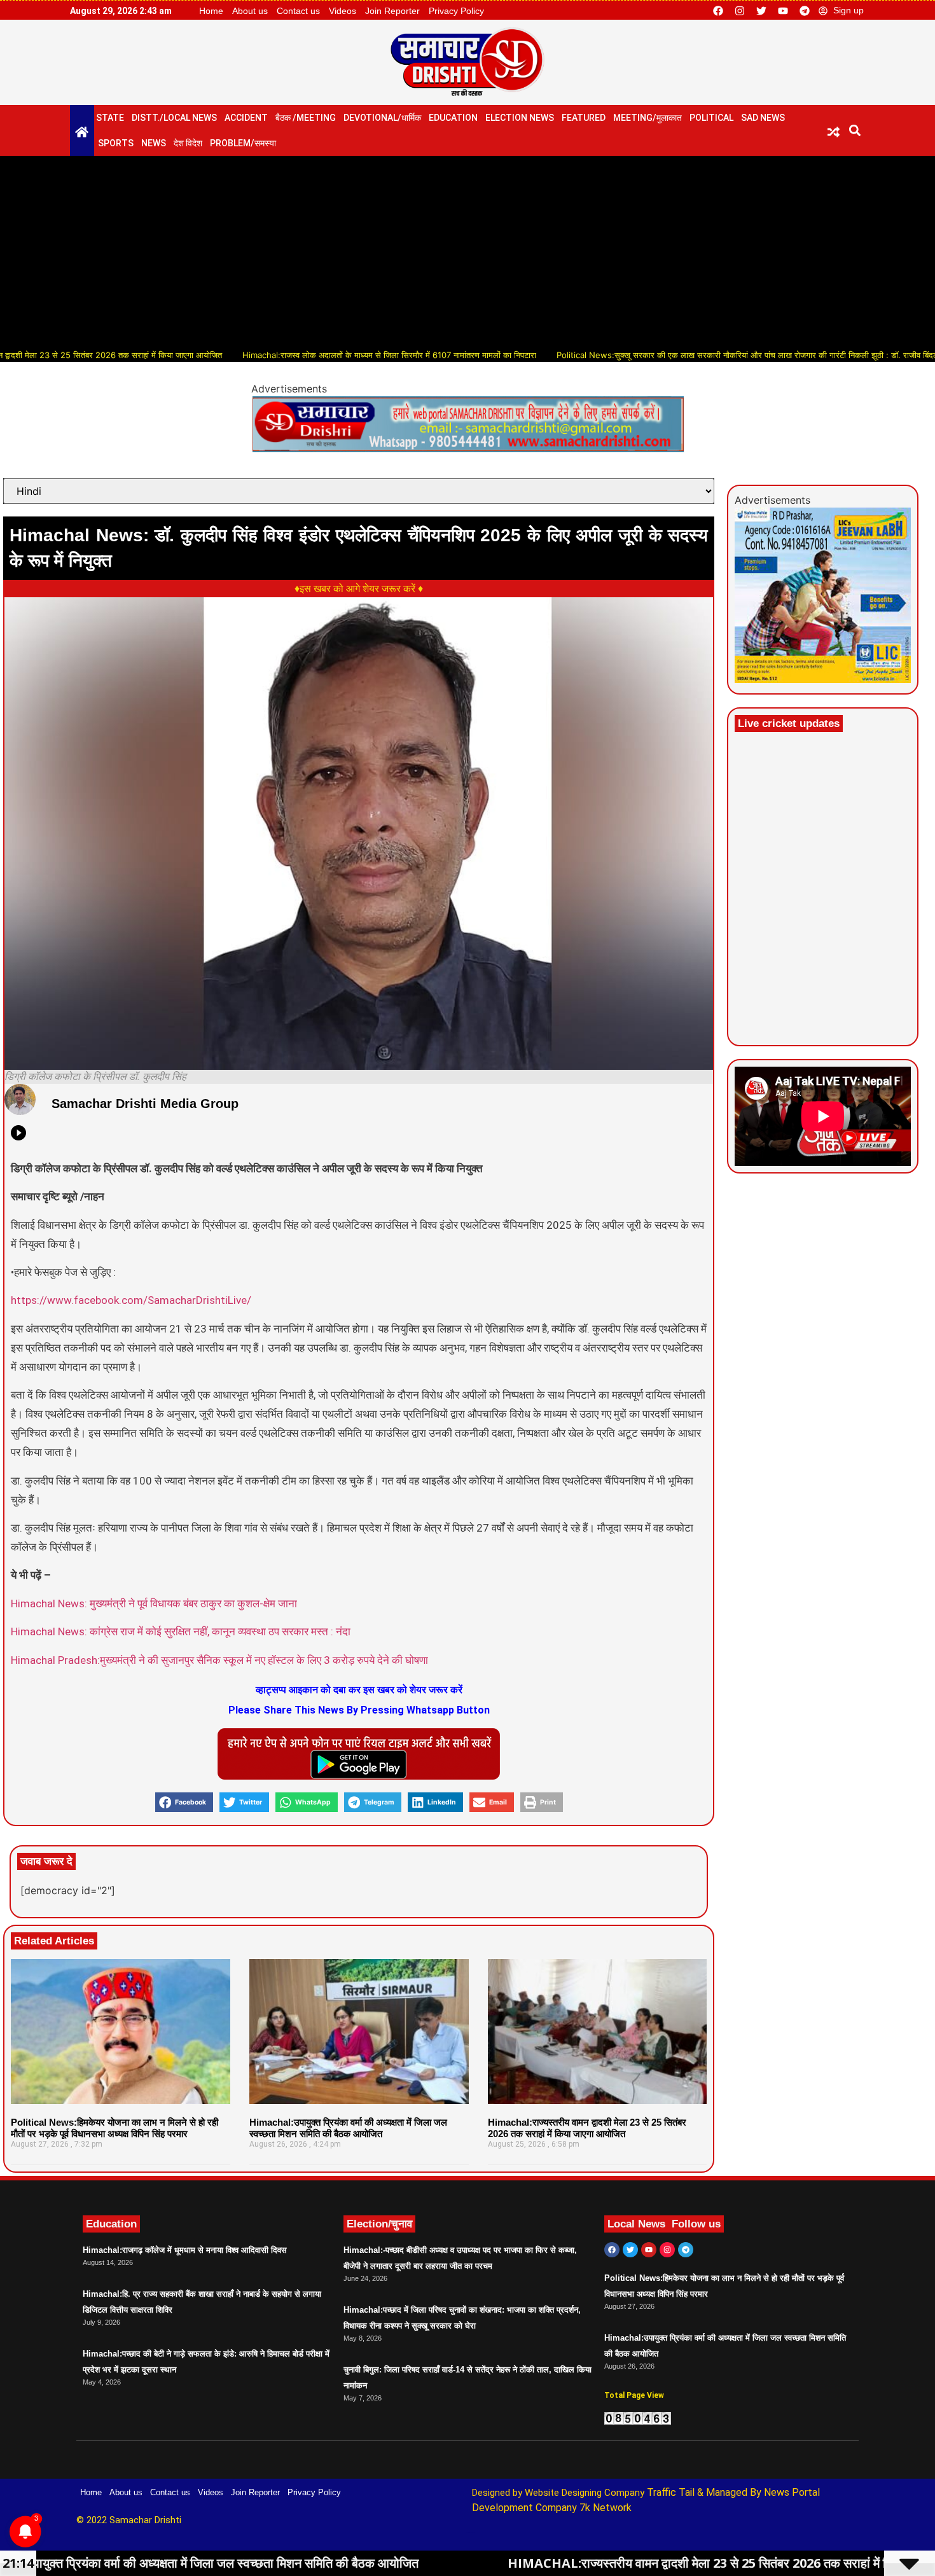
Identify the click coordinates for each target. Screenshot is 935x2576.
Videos (343, 11)
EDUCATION (453, 118)
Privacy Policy (456, 11)
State (110, 118)
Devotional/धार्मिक (382, 118)
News (154, 143)
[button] (855, 131)
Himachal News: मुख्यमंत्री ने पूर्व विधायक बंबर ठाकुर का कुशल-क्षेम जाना (154, 1603)
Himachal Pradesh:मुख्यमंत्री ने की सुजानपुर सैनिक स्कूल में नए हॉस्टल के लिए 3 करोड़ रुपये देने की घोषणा (219, 1660)
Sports (116, 143)
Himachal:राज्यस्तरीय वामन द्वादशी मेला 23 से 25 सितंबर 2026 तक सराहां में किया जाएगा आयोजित (587, 2128)
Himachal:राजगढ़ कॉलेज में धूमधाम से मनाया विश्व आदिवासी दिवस (185, 2250)
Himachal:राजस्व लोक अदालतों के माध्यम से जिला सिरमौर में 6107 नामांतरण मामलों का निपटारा (312, 355)
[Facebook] (718, 11)
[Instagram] (740, 11)
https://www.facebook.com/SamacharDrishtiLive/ (131, 1300)
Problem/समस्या (243, 143)
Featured (584, 118)
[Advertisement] (468, 251)
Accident (246, 118)
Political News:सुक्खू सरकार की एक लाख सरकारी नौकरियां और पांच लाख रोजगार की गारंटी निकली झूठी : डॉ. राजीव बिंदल (671, 355)
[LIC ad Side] (823, 679)
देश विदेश (188, 143)
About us (250, 11)
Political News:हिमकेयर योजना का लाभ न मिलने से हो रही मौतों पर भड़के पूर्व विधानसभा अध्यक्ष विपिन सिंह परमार (114, 2128)
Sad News (763, 118)
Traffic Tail (671, 2492)
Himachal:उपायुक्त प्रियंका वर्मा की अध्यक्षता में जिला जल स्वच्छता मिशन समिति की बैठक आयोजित (348, 2128)
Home (211, 11)
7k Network (606, 2508)
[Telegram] (805, 11)
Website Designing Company (586, 2493)
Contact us (298, 11)
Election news (520, 118)
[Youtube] (783, 11)
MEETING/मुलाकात (648, 118)
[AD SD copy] (468, 448)
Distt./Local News (174, 118)
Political (711, 118)
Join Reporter (392, 11)
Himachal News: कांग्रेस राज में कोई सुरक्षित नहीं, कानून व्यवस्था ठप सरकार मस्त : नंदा (181, 1631)
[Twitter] (761, 11)
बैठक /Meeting (306, 118)
